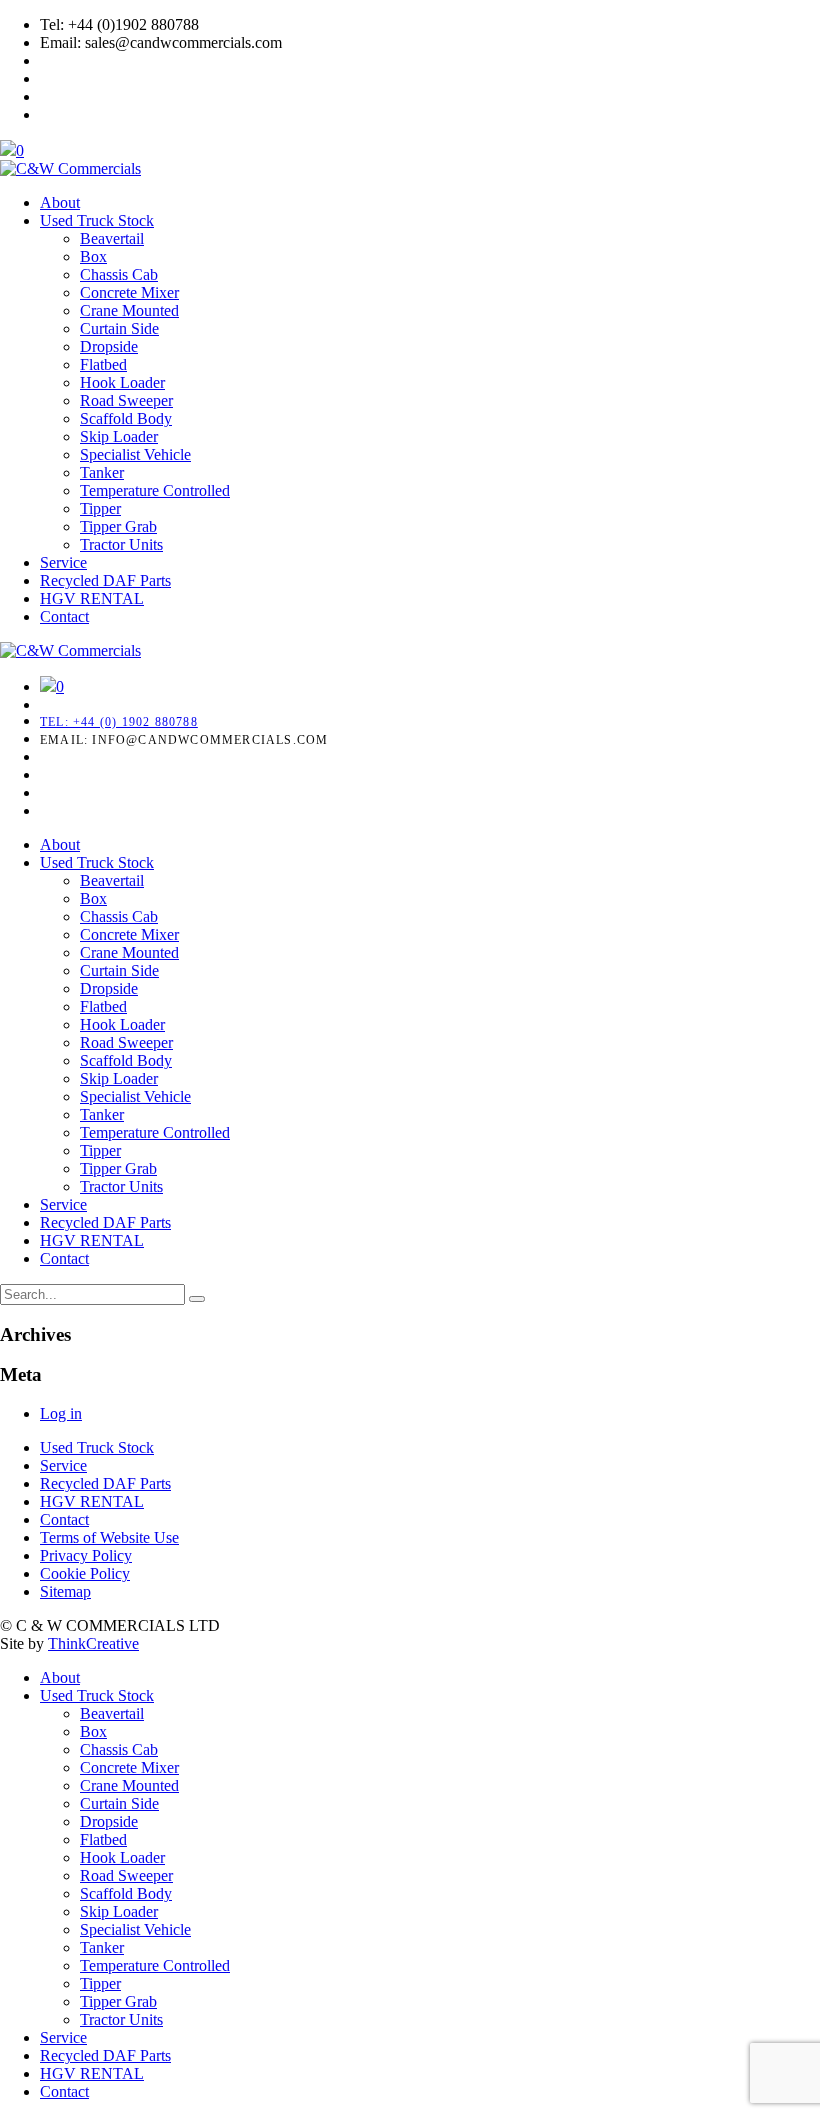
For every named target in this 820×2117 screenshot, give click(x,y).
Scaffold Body (126, 418)
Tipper (100, 508)
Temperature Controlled (155, 490)
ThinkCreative (93, 1643)
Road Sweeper (126, 400)
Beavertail (112, 238)
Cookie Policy (85, 1573)
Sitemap (65, 1591)
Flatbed (103, 364)
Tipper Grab (118, 526)
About (60, 202)
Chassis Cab (119, 274)
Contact (64, 616)
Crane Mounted (129, 310)
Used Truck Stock (97, 220)
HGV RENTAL (92, 598)
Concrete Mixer (129, 292)
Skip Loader (119, 436)
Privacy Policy (86, 1555)
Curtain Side (119, 328)
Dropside (109, 346)
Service (63, 562)
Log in (61, 1413)
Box (93, 256)
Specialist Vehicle (135, 454)
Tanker (102, 472)
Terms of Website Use (109, 1537)
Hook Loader (122, 382)
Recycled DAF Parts (105, 580)
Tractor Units (121, 544)
